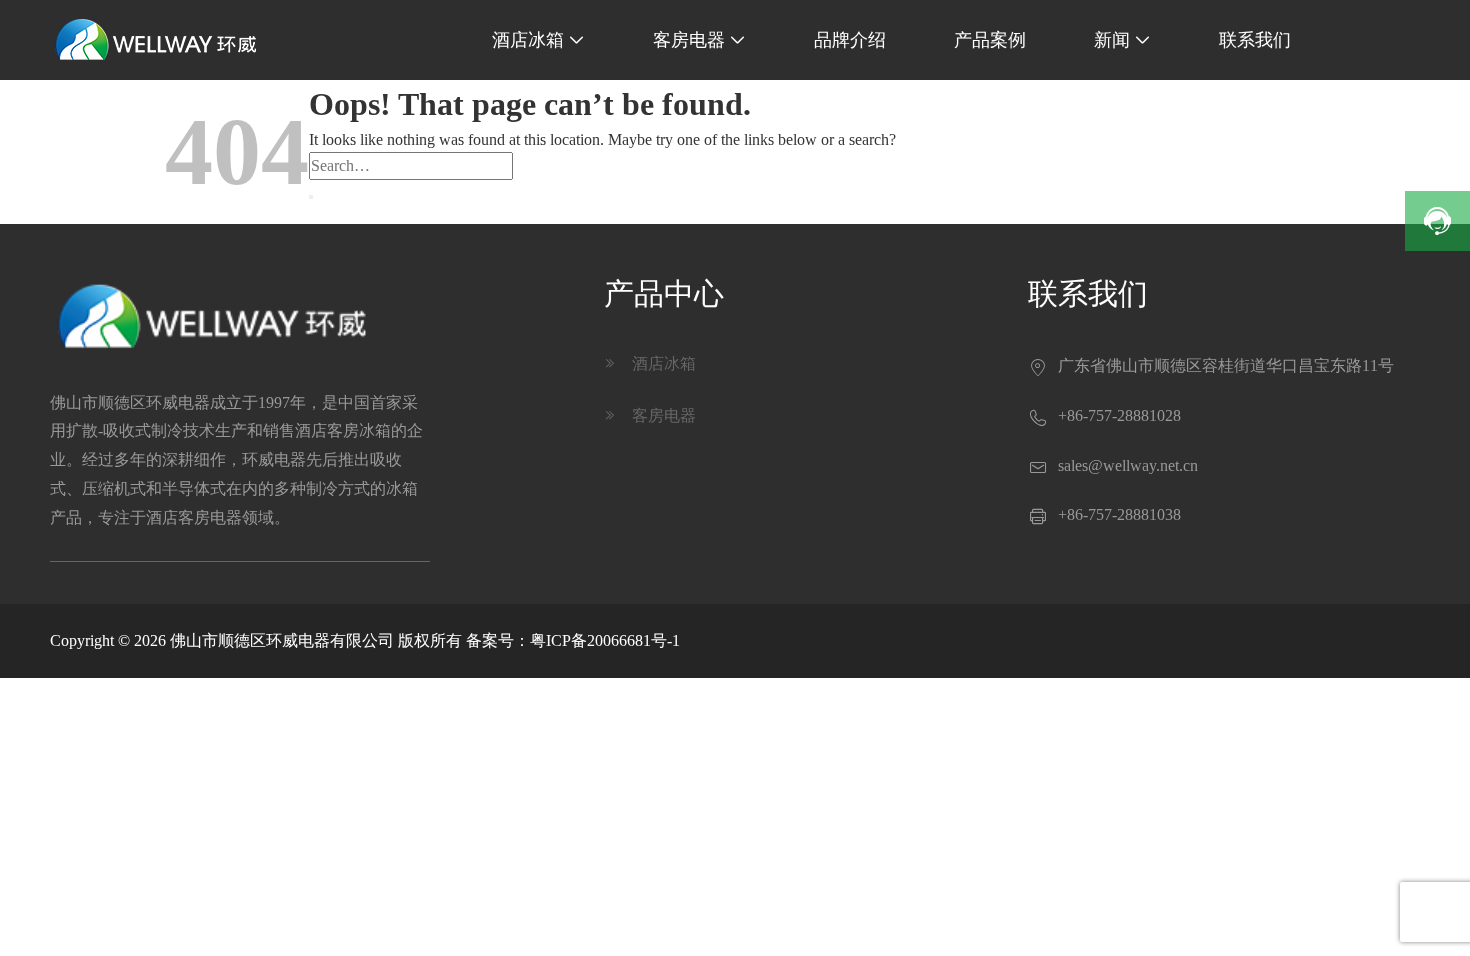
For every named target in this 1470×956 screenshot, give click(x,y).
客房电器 (699, 40)
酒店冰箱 (538, 40)
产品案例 (990, 40)
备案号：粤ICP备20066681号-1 (573, 640)
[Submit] (311, 197)
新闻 (1122, 40)
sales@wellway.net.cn (1128, 465)
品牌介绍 (850, 40)
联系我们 (1255, 40)
